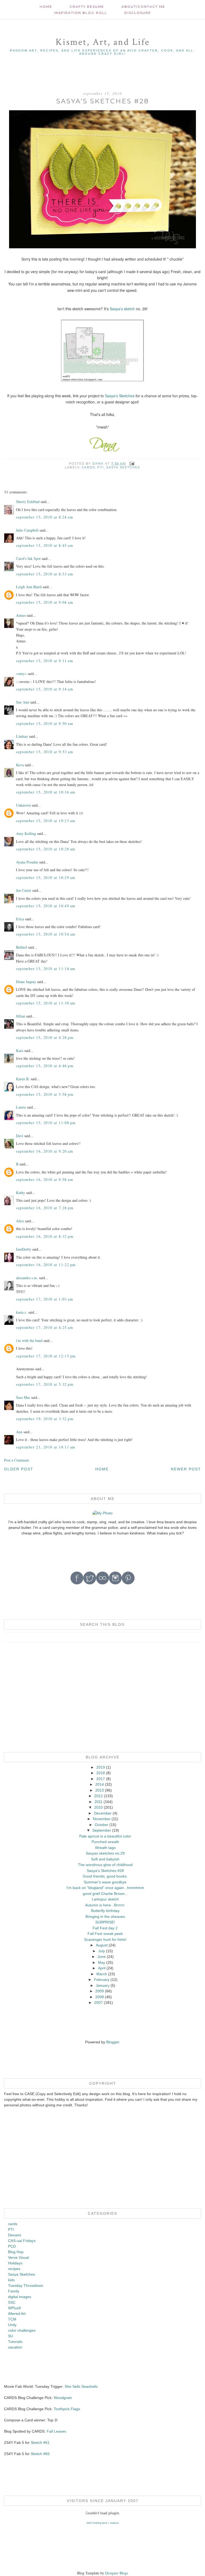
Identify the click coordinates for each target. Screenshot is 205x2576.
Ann (19, 1432)
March (102, 1974)
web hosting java (97, 2523)
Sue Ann (23, 702)
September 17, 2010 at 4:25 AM (45, 1327)
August (102, 1945)
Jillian (21, 1016)
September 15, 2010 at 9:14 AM (45, 689)
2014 (100, 1784)
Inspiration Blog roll (81, 13)
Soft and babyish (105, 1859)
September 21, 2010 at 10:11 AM (46, 1447)
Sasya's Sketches (120, 396)
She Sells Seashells (81, 2386)
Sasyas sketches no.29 (105, 1853)
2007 (98, 2002)
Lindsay (22, 736)
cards (88, 467)
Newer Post (186, 1469)
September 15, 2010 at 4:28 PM (45, 1037)
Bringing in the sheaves (105, 1917)
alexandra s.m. (27, 1278)
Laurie (21, 1107)
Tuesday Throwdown (26, 2286)
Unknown (23, 805)
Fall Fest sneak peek (105, 1934)
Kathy (21, 1193)
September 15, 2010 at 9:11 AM (45, 661)
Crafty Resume (87, 7)
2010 (98, 1807)
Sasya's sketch (122, 309)
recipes (14, 2269)
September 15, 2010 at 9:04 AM (45, 602)
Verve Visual (18, 2257)
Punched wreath (105, 1842)
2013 (100, 1790)
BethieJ (21, 947)
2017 (101, 1779)
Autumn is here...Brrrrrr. (105, 1905)
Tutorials (15, 2342)
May (102, 1962)
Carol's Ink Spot (28, 558)
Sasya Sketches (123, 467)
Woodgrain (63, 2398)
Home (46, 7)
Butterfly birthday (105, 1911)
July (102, 1951)
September (102, 1830)
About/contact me (143, 7)
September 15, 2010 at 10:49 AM (46, 906)
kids (11, 2280)
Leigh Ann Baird (29, 587)
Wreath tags (105, 1848)
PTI (101, 467)
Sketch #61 (40, 2443)
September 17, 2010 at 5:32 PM (45, 1384)
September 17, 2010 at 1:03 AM (45, 1299)
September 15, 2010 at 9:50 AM (45, 723)
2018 (101, 1773)
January (103, 1985)
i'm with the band (29, 1340)
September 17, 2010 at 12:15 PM (46, 1356)
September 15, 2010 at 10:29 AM (46, 877)
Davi (20, 1136)
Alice (21, 1221)
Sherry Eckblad (28, 502)
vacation (15, 2347)
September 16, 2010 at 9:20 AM (45, 1151)
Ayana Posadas (27, 862)
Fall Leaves (56, 2431)
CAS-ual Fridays (22, 2241)
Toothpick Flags (67, 2409)
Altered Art (17, 2314)
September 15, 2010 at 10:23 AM (46, 821)
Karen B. (23, 1079)
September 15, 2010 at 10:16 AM (46, 792)
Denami (15, 2235)
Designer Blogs (117, 2573)
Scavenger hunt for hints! (105, 1939)
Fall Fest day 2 (105, 1928)
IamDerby (24, 1249)
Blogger (113, 2042)
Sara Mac (23, 1397)
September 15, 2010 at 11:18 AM (46, 969)
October (102, 1825)
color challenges (22, 2330)
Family (14, 2291)
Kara (20, 1051)
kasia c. (22, 1312)
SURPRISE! (105, 1922)
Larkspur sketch (105, 1899)
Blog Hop (16, 2252)
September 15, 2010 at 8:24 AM (45, 517)
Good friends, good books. (105, 1876)
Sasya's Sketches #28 (105, 1871)
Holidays (15, 2263)
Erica (20, 919)
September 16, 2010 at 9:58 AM (45, 1179)
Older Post (19, 1469)
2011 (98, 1802)
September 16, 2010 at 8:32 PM (45, 1236)
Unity (12, 2325)
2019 (101, 1767)
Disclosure (138, 13)
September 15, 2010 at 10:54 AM (46, 934)
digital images (20, 2297)
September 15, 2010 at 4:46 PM (45, 1066)
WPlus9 (14, 2308)
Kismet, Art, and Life (103, 42)
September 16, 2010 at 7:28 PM (45, 1208)
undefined (114, 2523)
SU (11, 2336)
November (102, 1819)
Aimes (21, 615)
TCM (12, 2319)
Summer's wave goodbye (105, 1882)
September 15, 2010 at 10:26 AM (46, 849)
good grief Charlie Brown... (105, 1894)
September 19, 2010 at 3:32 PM (45, 1419)
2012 (98, 1796)
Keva (20, 765)
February (102, 1980)
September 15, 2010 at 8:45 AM (45, 545)
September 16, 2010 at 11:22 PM (46, 1265)
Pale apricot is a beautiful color (105, 1836)
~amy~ (21, 674)
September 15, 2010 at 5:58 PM (45, 1094)
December (103, 1813)
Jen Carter (24, 890)
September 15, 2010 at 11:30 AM (46, 1003)
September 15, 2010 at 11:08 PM (46, 1123)
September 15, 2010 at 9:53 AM (45, 752)
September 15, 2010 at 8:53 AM (45, 574)
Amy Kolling (26, 833)
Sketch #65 (40, 2454)
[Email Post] (132, 464)
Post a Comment (16, 1460)
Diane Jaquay (26, 982)
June (102, 1957)
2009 (100, 1991)
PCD (12, 2246)
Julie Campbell (27, 530)
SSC (12, 2302)
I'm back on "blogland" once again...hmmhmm (105, 1888)
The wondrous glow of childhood (105, 1865)
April (102, 1968)
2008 (100, 1997)
